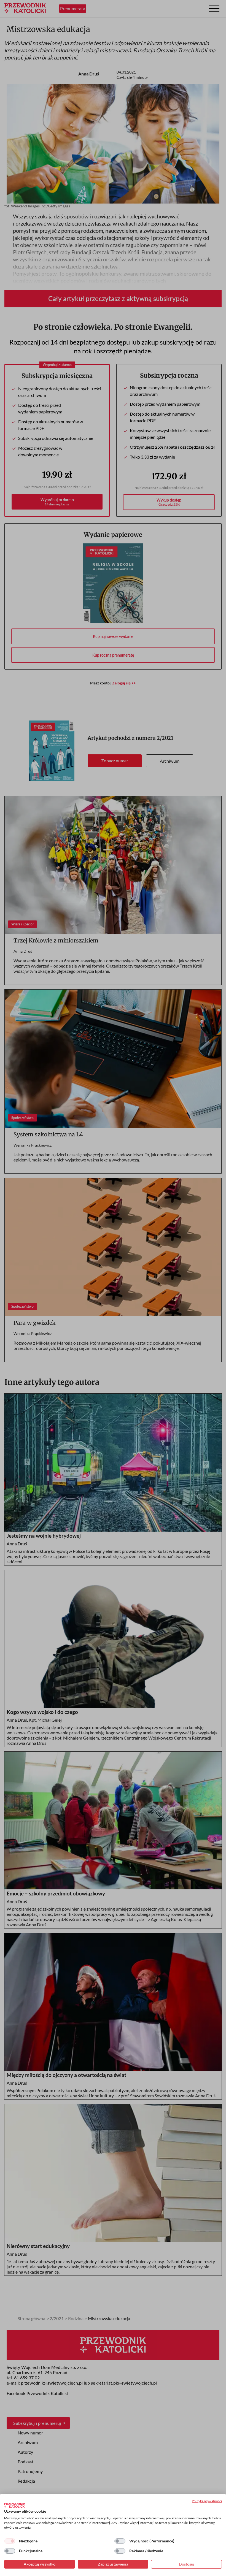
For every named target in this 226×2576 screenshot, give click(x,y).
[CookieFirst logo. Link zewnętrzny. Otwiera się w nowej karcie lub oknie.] (15, 2505)
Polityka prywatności (207, 2501)
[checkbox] (10, 2541)
